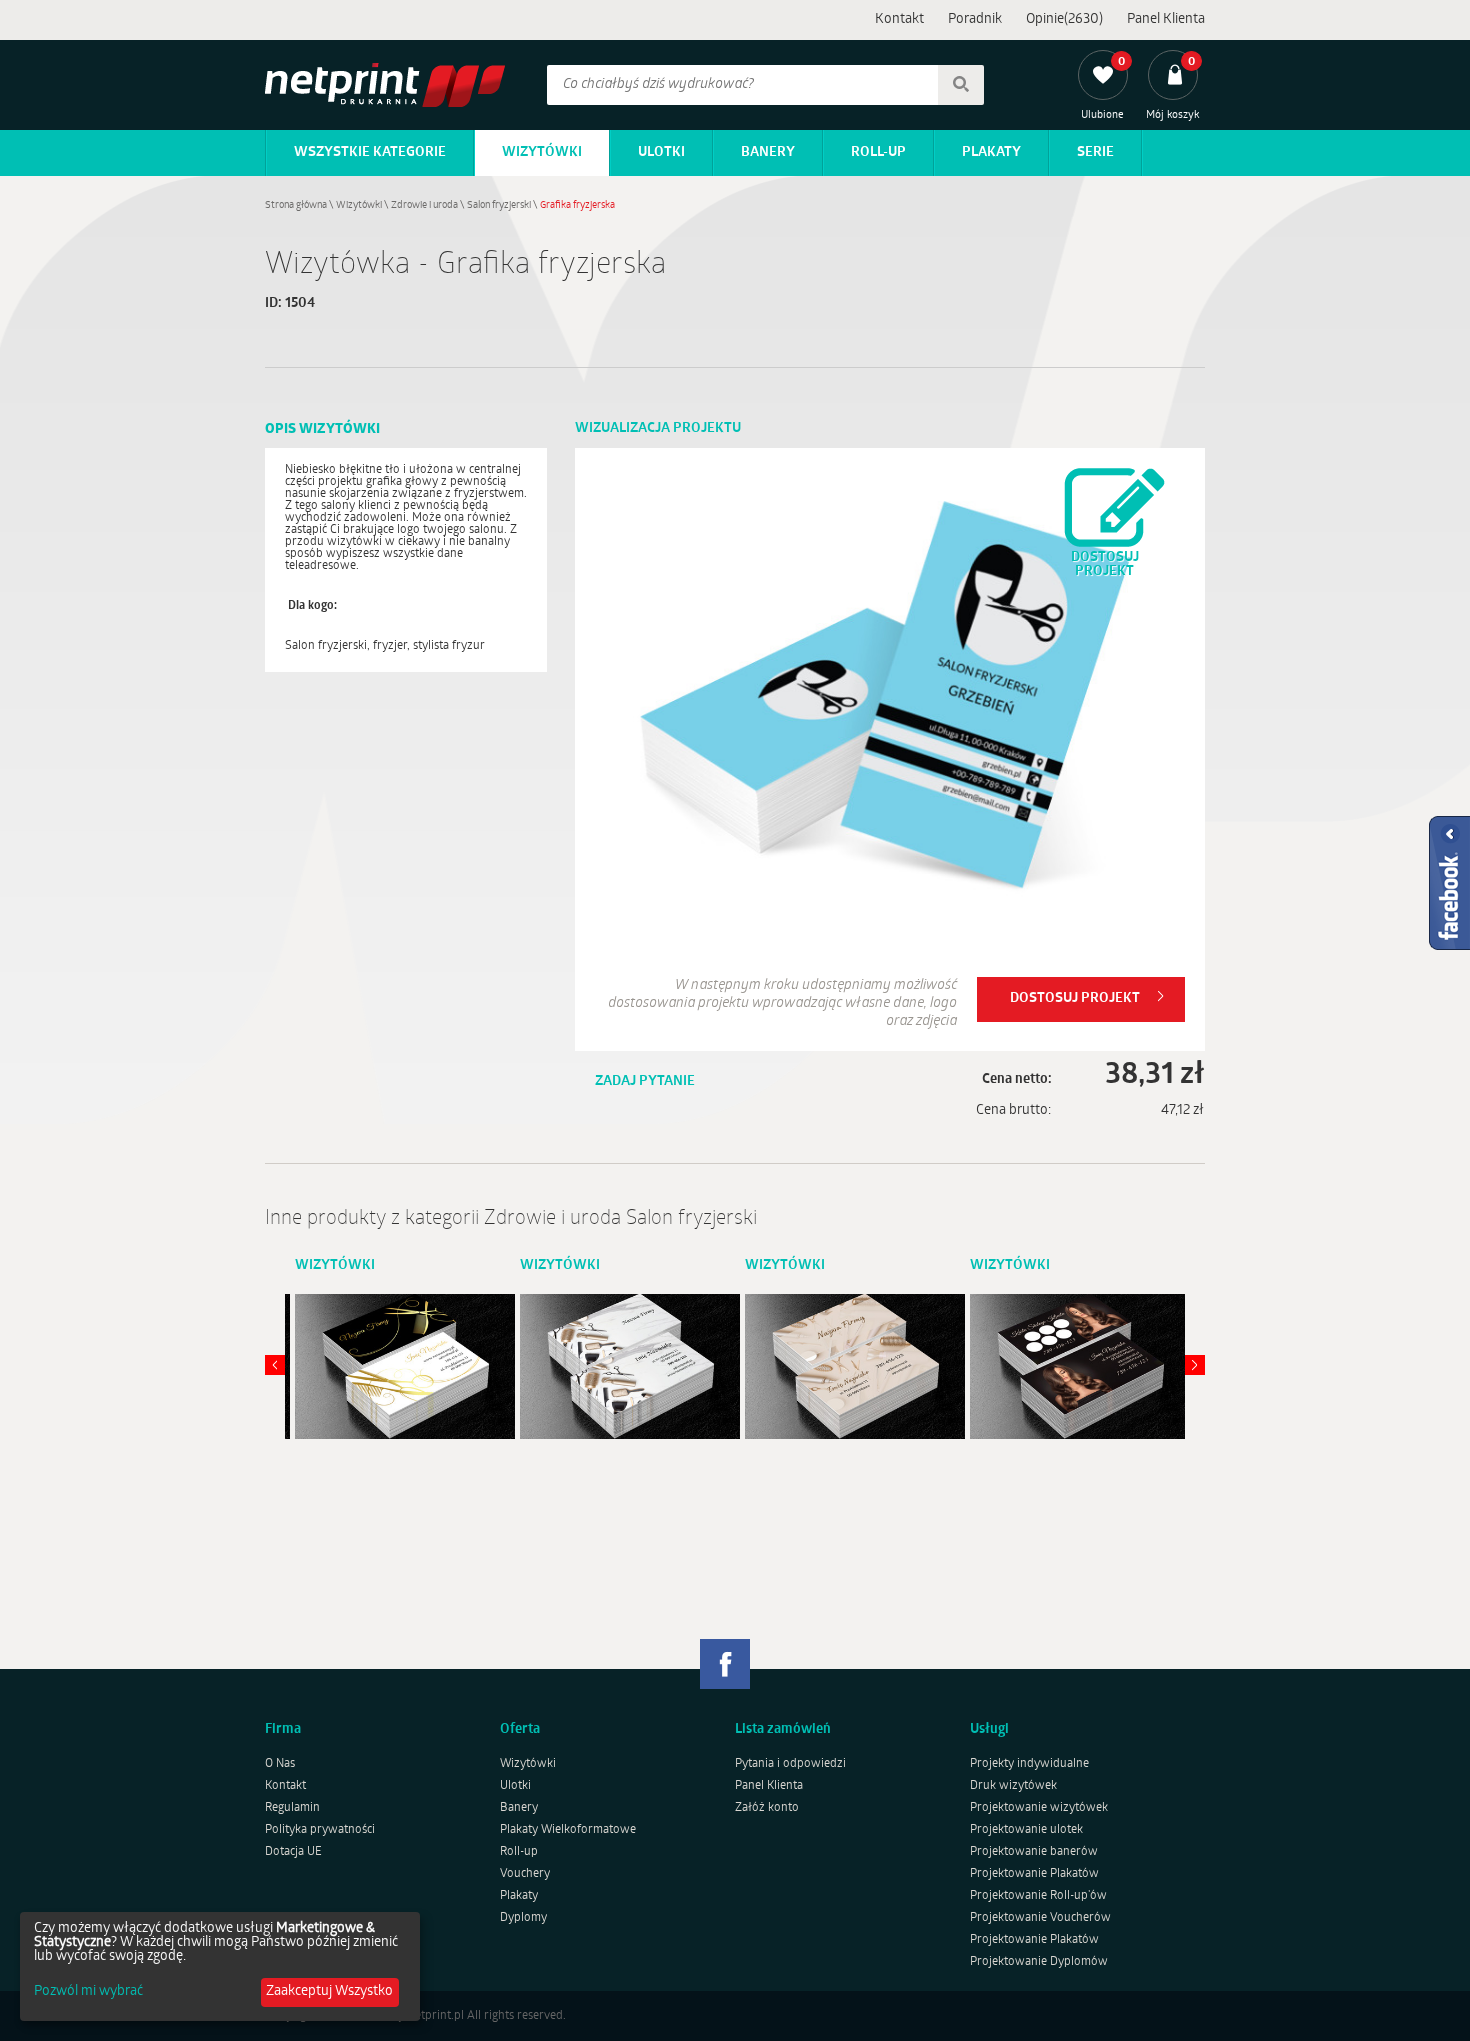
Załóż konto (767, 1808)
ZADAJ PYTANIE (645, 1081)
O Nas (280, 1764)
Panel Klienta (1166, 19)
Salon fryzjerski (499, 205)
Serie (1095, 152)
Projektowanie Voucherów (1040, 1918)
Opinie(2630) (1064, 19)
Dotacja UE (293, 1852)
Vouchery (525, 1874)
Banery (768, 152)
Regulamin (292, 1808)
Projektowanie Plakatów (1034, 1874)
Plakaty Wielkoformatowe (568, 1830)
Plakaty (991, 152)
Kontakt (899, 19)
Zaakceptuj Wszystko (329, 1991)
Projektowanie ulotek (1026, 1830)
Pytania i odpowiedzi (790, 1764)
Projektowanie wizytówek (1039, 1808)
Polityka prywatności (320, 1830)
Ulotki (661, 152)
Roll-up (878, 152)
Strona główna (296, 205)
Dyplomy (523, 1918)
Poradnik (975, 19)
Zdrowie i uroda (424, 205)
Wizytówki (542, 152)
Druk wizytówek (1013, 1786)
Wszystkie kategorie (370, 152)
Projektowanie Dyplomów (1039, 1962)
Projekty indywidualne (1029, 1764)
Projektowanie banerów (1034, 1852)
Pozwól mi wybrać (88, 1992)
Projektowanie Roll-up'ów (1038, 1896)
